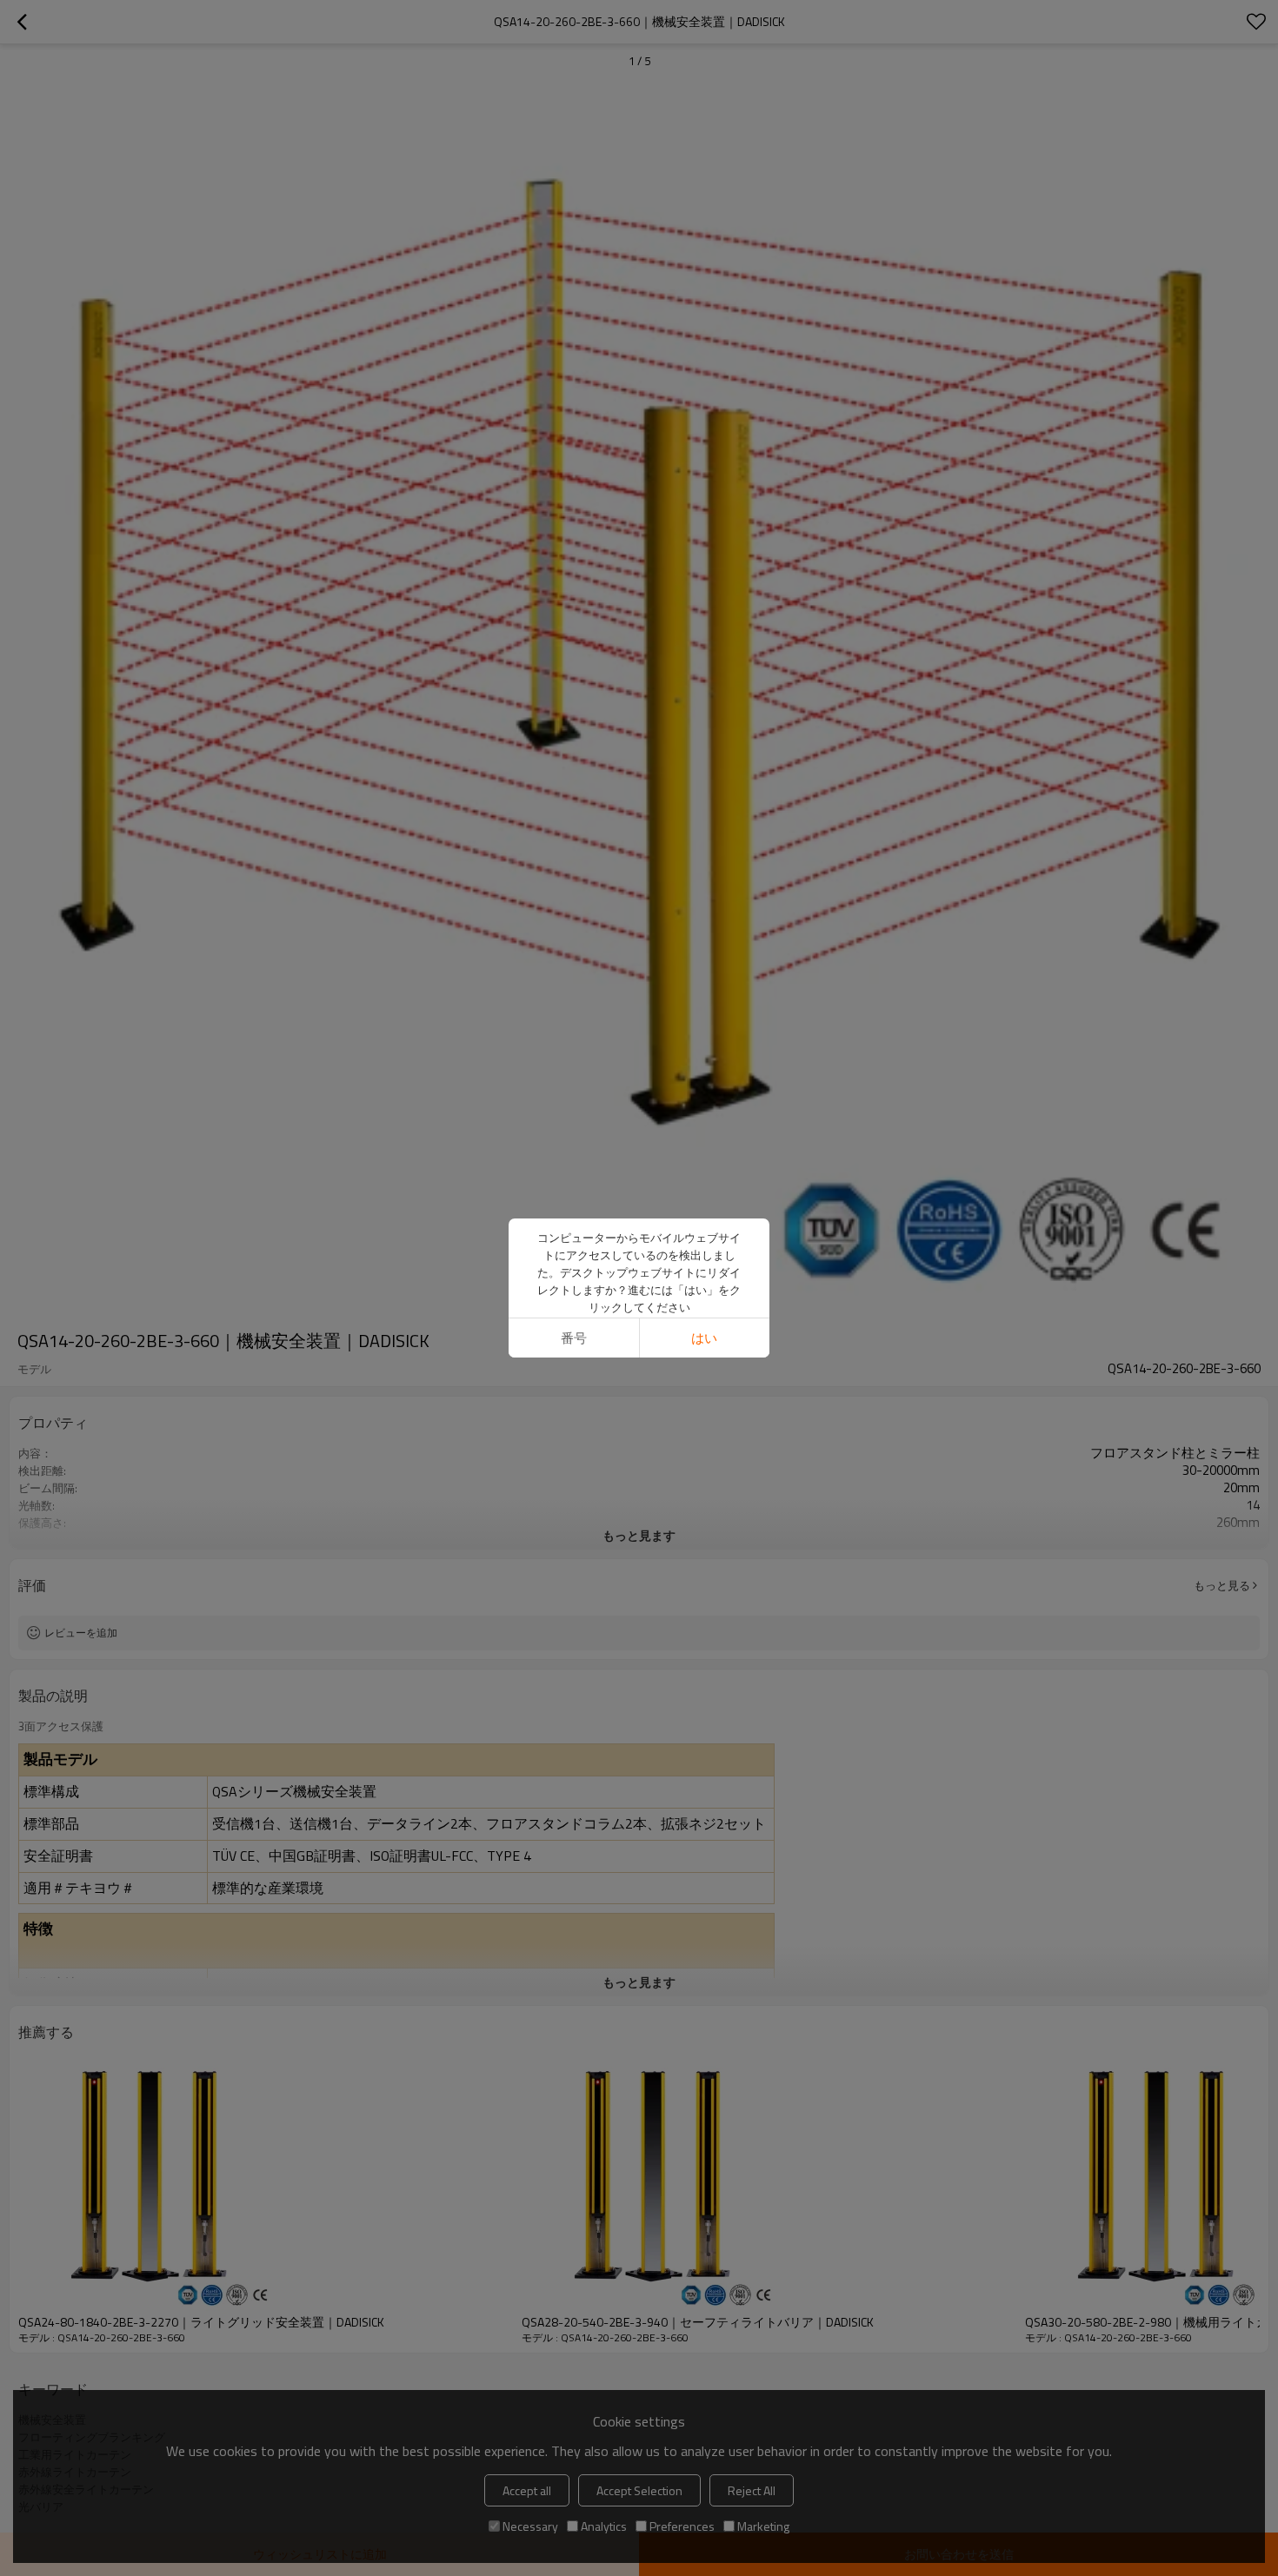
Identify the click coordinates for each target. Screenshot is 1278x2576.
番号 (574, 1338)
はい (704, 1338)
